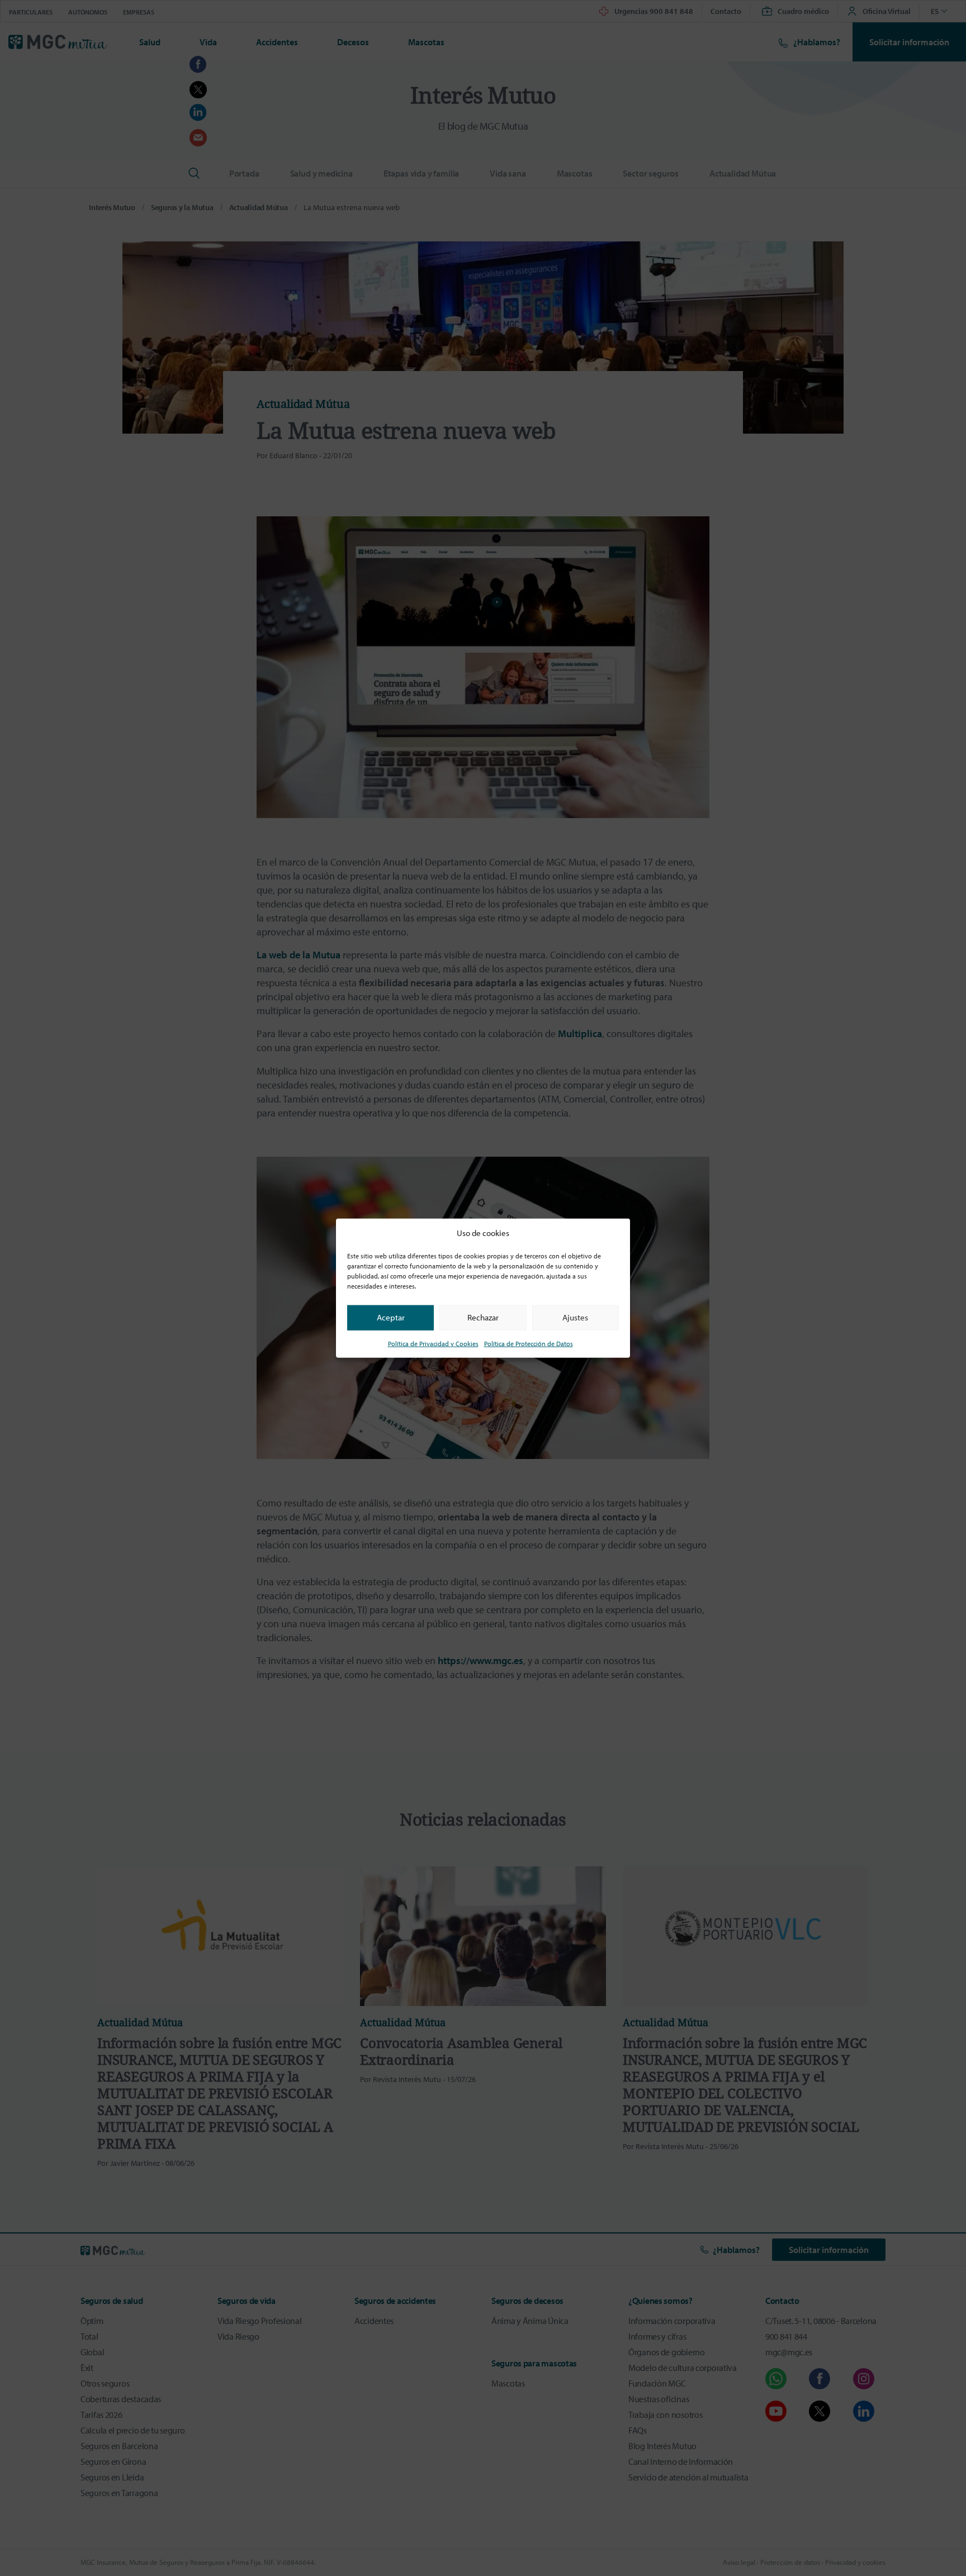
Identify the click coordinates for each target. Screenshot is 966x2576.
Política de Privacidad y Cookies (433, 1343)
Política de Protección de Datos (529, 1343)
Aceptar (391, 1317)
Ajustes (575, 1317)
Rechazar (483, 1317)
